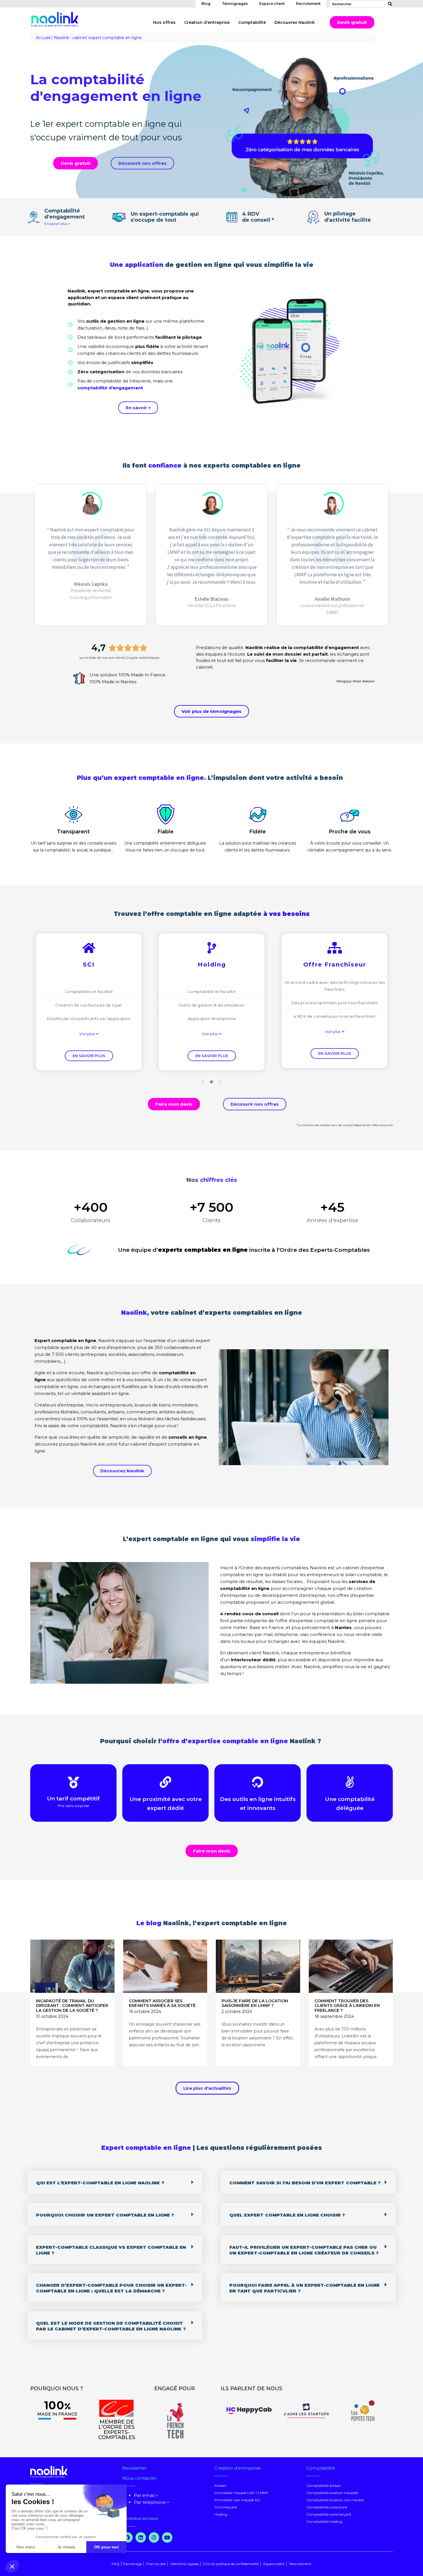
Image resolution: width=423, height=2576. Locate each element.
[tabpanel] (89, 1002)
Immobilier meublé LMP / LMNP (241, 2493)
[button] (89, 1034)
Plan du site (156, 2564)
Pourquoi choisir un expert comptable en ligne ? (105, 2215)
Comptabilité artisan (324, 2486)
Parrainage (133, 2564)
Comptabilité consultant (327, 2507)
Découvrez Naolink (295, 22)
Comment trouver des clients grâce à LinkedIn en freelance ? (347, 2006)
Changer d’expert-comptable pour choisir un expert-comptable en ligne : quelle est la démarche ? (111, 2288)
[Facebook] (127, 2537)
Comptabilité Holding (324, 2522)
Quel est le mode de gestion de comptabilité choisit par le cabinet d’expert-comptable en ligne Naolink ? (111, 2326)
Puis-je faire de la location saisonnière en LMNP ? (255, 2003)
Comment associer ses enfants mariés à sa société (162, 2003)
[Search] (389, 4)
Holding (221, 2514)
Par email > (146, 2495)
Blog (206, 4)
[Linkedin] (141, 2537)
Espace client (272, 4)
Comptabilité (252, 22)
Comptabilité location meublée (332, 2493)
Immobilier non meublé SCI (237, 2500)
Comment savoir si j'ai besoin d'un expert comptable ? (305, 2183)
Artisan (220, 2486)
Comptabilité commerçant (329, 2514)
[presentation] (203, 1082)
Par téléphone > (152, 2502)
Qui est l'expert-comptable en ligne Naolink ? (100, 2183)
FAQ (116, 2564)
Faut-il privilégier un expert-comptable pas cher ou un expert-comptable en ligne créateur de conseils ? (304, 2250)
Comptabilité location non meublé (335, 2500)
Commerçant (226, 2507)
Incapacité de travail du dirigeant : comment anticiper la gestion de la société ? (72, 2006)
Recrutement (308, 4)
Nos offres (164, 22)
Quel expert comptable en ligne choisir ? (287, 2215)
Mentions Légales (185, 2564)
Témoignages (235, 4)
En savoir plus (89, 1056)
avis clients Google (123, 658)
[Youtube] (167, 2537)
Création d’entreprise (207, 22)
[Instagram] (154, 2537)
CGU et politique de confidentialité (231, 2564)
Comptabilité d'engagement (65, 214)
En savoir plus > (57, 224)
